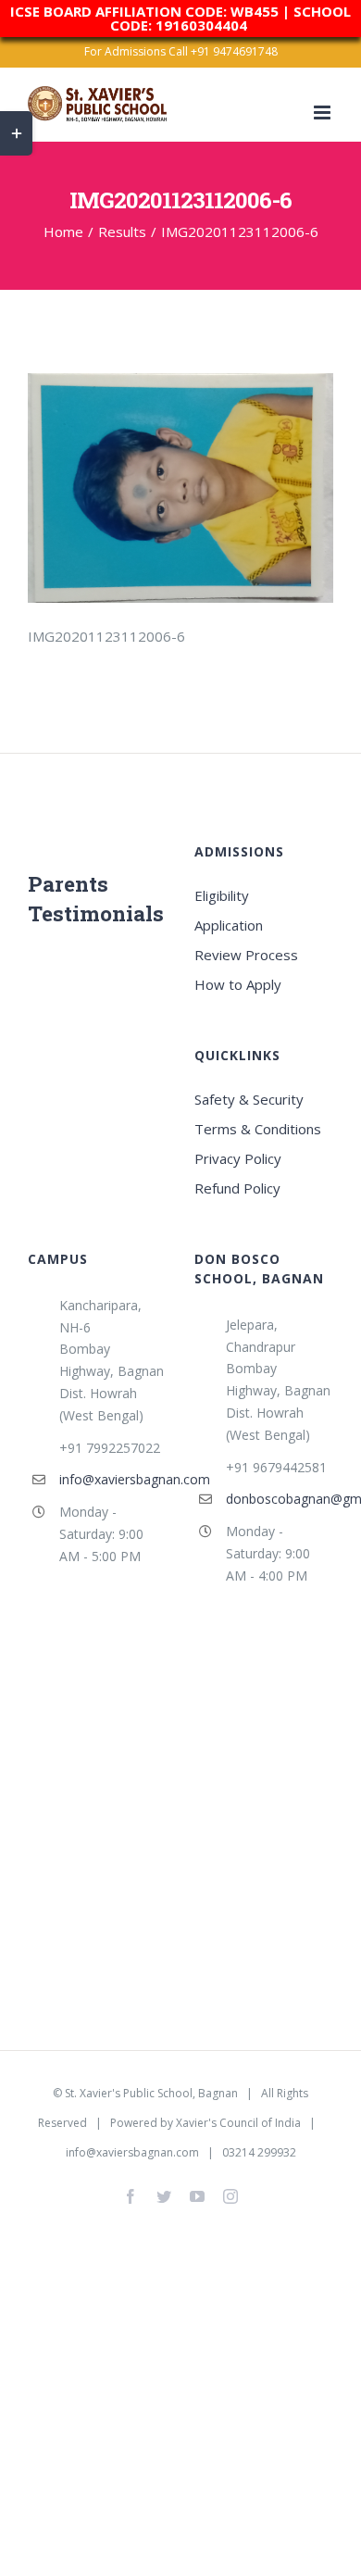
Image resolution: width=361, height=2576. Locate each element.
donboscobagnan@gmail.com (280, 1499)
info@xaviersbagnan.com (113, 1479)
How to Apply (238, 984)
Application (229, 925)
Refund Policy (237, 1188)
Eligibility (222, 895)
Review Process (246, 955)
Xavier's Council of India (238, 2123)
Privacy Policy (238, 1158)
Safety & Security (249, 1099)
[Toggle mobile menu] (324, 113)
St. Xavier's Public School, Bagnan (151, 2093)
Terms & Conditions (258, 1129)
